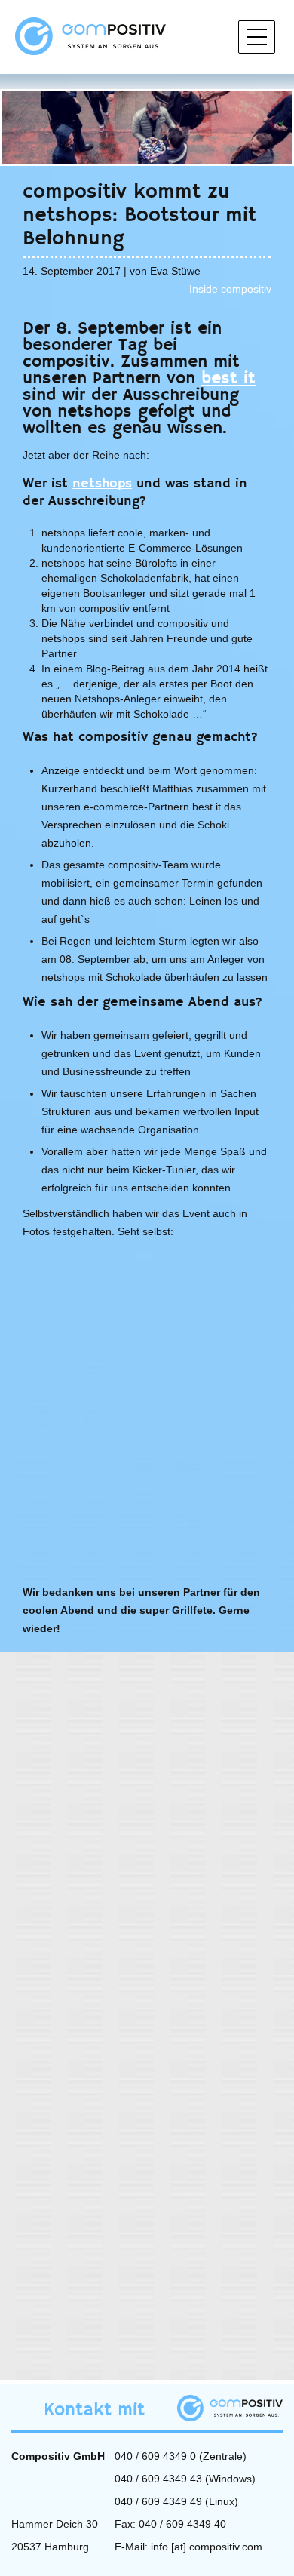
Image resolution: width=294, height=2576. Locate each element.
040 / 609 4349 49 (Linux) (176, 2501)
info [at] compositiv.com (207, 2547)
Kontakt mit (94, 2410)
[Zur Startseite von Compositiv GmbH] (90, 35)
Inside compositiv (230, 289)
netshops (102, 484)
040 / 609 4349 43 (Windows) (185, 2479)
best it (228, 378)
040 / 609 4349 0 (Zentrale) (181, 2456)
